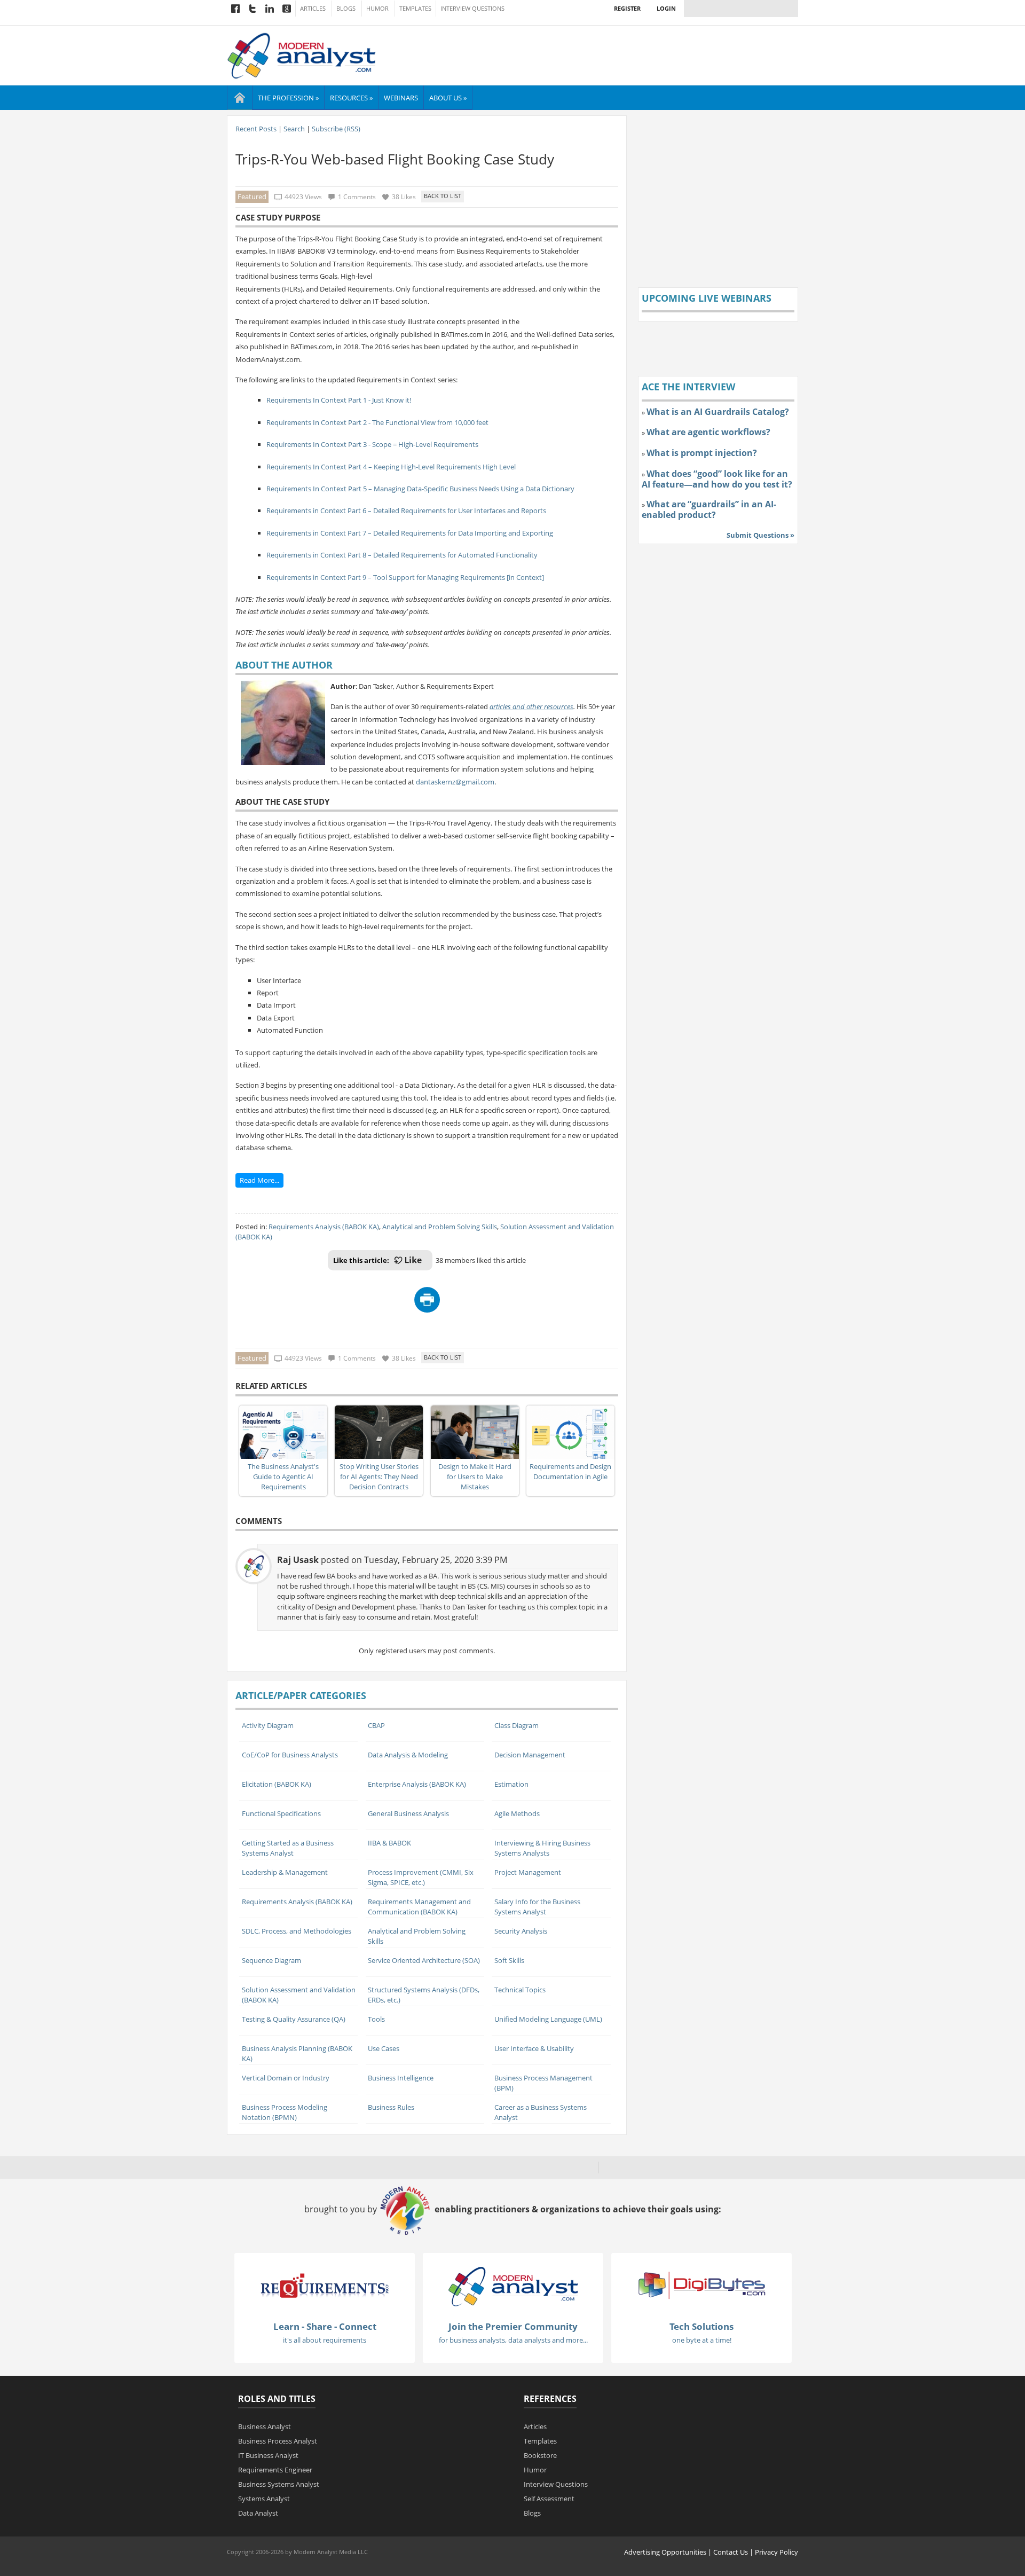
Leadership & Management (285, 1872)
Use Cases (384, 2048)
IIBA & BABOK (389, 1843)
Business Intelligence (401, 2078)
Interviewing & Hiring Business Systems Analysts (542, 1848)
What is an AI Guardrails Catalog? (718, 412)
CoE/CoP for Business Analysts (290, 1755)
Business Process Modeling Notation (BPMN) (285, 2112)
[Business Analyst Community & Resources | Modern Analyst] (302, 54)
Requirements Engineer (275, 2470)
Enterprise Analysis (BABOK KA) (417, 1784)
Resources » (351, 98)
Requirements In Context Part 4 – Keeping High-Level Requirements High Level (391, 467)
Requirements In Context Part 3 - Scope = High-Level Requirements (372, 444)
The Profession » (288, 98)
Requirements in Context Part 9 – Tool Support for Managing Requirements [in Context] (405, 577)
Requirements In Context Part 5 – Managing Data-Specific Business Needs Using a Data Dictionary (420, 489)
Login (666, 8)
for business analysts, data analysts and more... (513, 2340)
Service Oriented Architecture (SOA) (424, 1960)
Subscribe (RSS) (336, 129)
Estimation (511, 1784)
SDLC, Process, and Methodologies (297, 1931)
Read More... (259, 1180)
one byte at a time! (702, 2340)
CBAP (376, 1725)
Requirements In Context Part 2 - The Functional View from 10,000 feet (377, 422)
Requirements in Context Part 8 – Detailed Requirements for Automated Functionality (402, 555)
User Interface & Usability (534, 2048)
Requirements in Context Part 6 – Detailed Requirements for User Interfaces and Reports (406, 511)
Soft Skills (509, 1960)
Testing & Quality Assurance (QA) (294, 2019)
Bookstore (540, 2455)
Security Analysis (521, 1931)
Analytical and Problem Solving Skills (440, 1227)
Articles (313, 9)
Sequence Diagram (271, 1960)
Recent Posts (256, 129)
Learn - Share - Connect (325, 2326)
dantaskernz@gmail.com (455, 782)
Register (627, 8)
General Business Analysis (408, 1813)
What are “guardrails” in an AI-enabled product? (709, 509)
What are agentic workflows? (708, 432)
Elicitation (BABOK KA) (277, 1784)
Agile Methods (517, 1813)
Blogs (346, 9)
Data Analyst (258, 2513)
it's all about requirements (325, 2340)
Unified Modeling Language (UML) (548, 2019)
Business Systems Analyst (279, 2484)
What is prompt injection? (702, 453)
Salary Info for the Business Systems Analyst (537, 1907)
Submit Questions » (760, 535)
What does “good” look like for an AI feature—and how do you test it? (717, 479)
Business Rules (391, 2107)
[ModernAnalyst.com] (513, 2286)
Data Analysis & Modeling (408, 1755)
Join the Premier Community (513, 2326)
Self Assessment (549, 2499)
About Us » (448, 98)
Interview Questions (472, 9)
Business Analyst (265, 2426)
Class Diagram (517, 1725)
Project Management (528, 1872)
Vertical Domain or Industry (286, 2078)
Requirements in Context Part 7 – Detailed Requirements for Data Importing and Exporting (410, 533)
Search (294, 129)
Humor (377, 9)
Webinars (401, 98)
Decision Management (530, 1755)
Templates (415, 9)
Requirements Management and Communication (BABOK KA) (419, 1907)
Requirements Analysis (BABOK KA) (324, 1227)
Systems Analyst (264, 2499)
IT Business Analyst (268, 2455)
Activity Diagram (268, 1725)
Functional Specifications (281, 1813)
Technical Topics (520, 1990)
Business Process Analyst (278, 2441)
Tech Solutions (701, 2326)
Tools (376, 2019)
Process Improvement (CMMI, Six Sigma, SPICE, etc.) (421, 1877)
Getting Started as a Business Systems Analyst (288, 1848)
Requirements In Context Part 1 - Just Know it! (339, 400)
